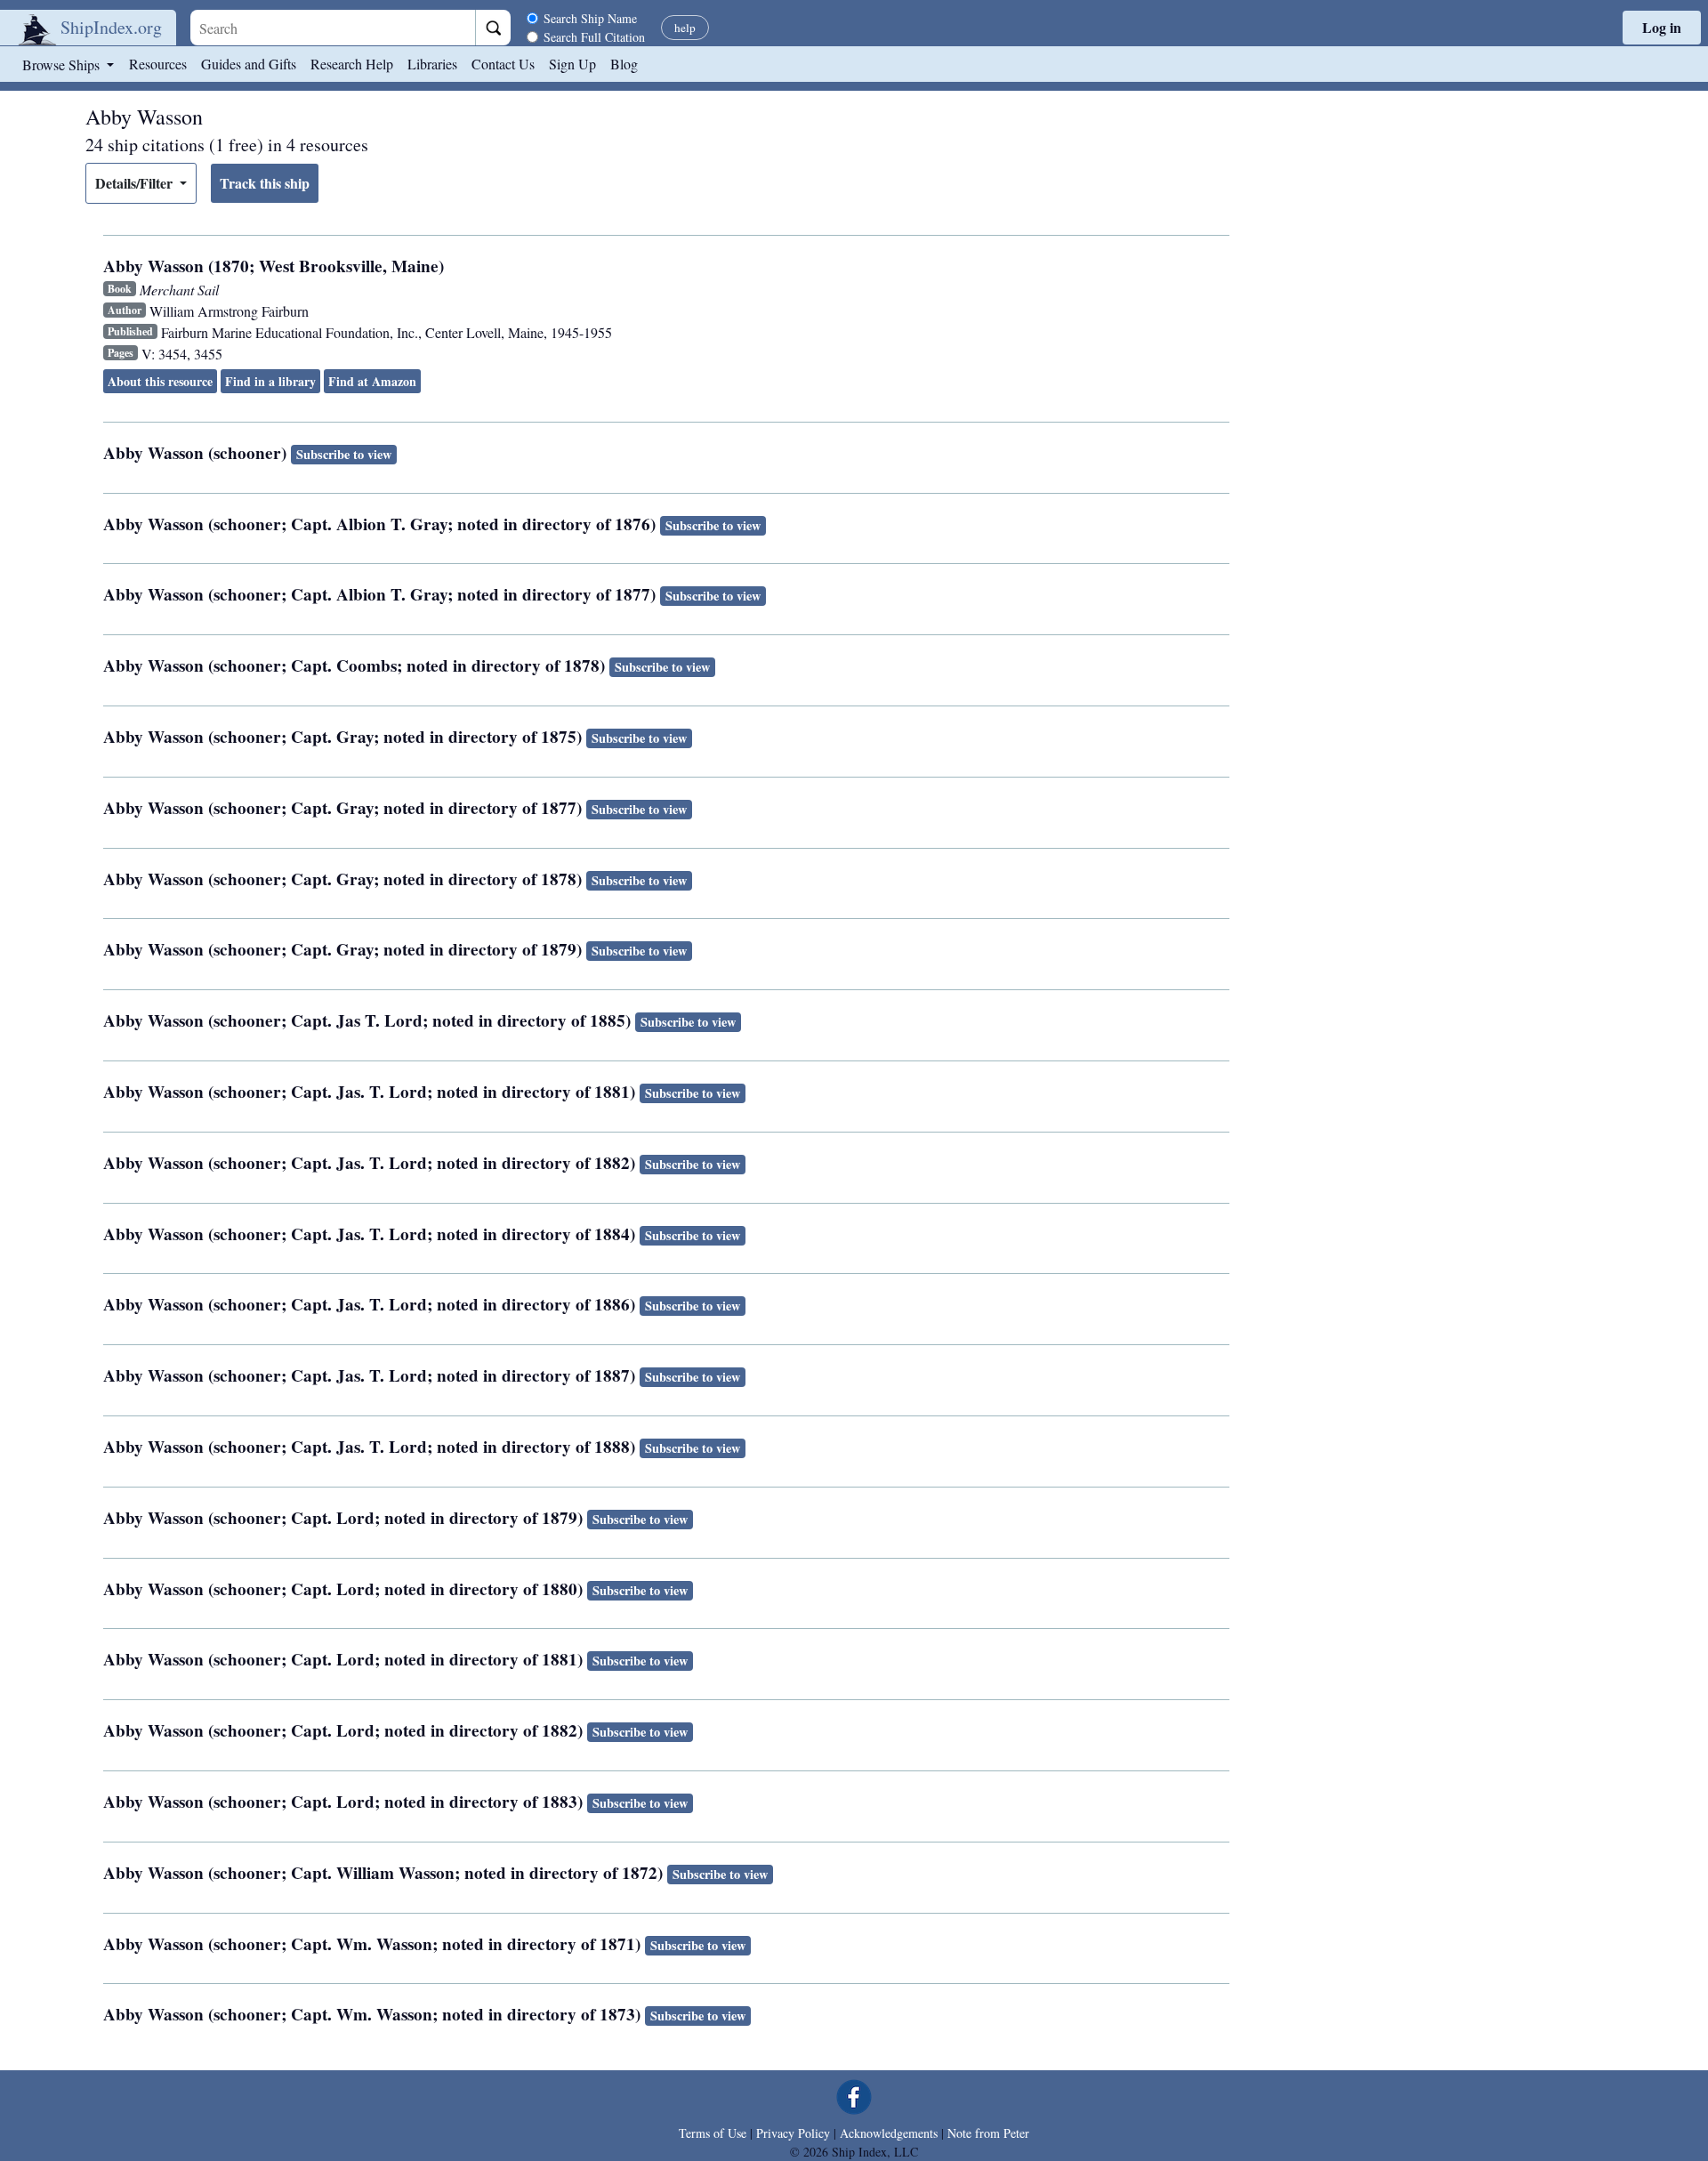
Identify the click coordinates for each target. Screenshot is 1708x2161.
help (685, 28)
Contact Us (503, 64)
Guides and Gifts (249, 64)
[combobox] (333, 28)
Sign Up (572, 64)
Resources (158, 64)
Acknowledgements (889, 2133)
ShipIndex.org (111, 27)
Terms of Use (713, 2133)
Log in (1662, 27)
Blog (624, 64)
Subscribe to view (344, 454)
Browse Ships (63, 65)
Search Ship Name (590, 18)
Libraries (432, 64)
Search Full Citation (594, 37)
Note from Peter (988, 2133)
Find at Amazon (372, 381)
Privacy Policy (793, 2133)
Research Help (352, 64)
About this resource (160, 381)
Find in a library (270, 381)
